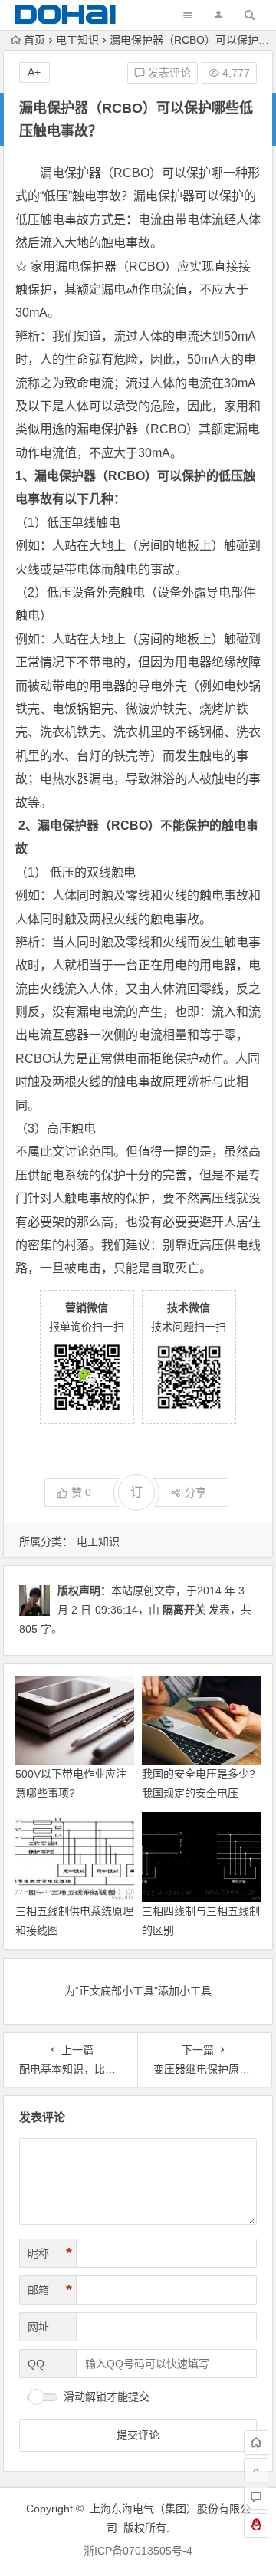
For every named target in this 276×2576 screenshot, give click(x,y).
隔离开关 (184, 1610)
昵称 (50, 2253)
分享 (195, 1492)
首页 (34, 40)
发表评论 (168, 73)
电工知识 (77, 40)
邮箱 (50, 2290)
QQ (36, 2364)
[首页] (256, 2443)
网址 (38, 2327)
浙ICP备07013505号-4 (138, 2551)
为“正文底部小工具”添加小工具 (138, 1991)
